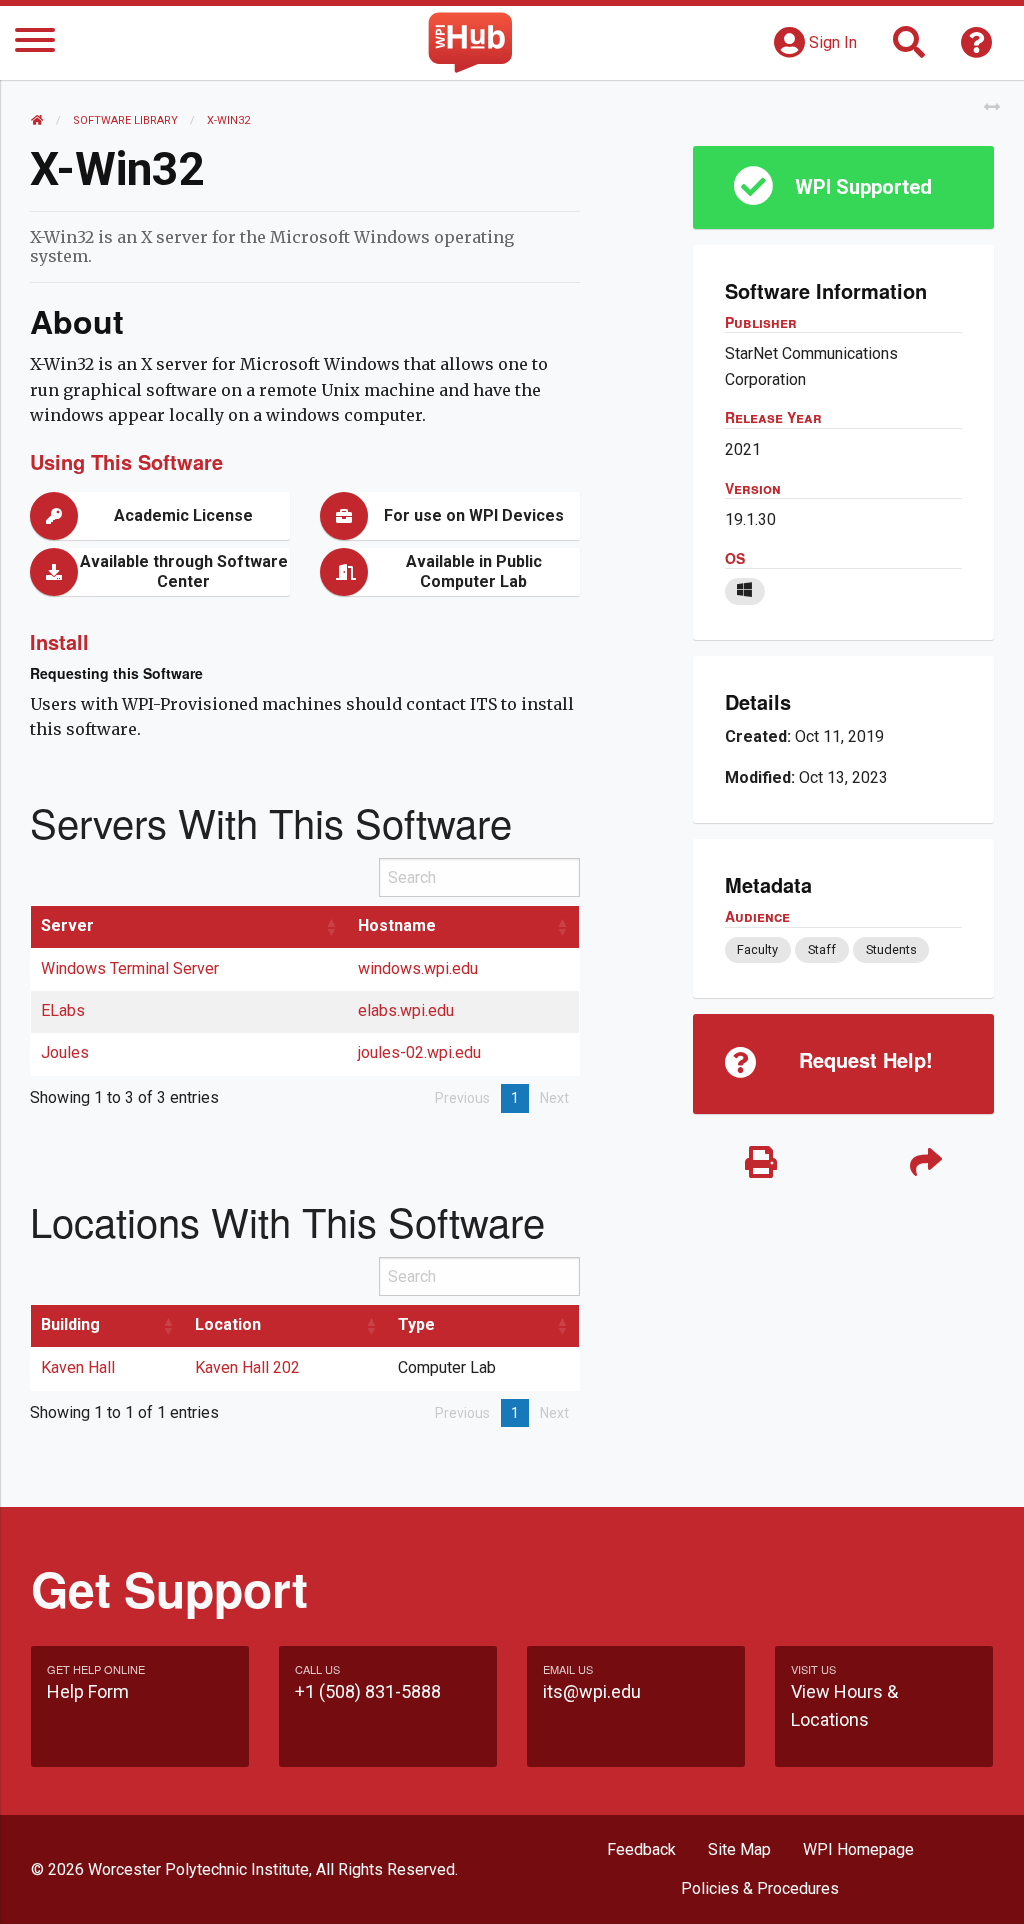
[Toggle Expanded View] (992, 107)
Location (228, 1324)
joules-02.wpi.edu (419, 1052)
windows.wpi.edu (418, 968)
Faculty (757, 949)
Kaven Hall (78, 1367)
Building (70, 1324)
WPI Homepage (858, 1849)
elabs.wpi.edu (406, 1010)
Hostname (397, 925)
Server (67, 925)
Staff (822, 949)
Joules (65, 1052)
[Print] (761, 1163)
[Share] (926, 1163)
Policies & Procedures (760, 1888)
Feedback (641, 1849)
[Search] (909, 48)
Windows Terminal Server (130, 968)
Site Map (739, 1849)
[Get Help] (977, 48)
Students (891, 949)
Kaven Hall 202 (247, 1367)
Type (416, 1324)
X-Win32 (228, 120)
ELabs (63, 1010)
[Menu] (35, 43)
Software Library (125, 120)
